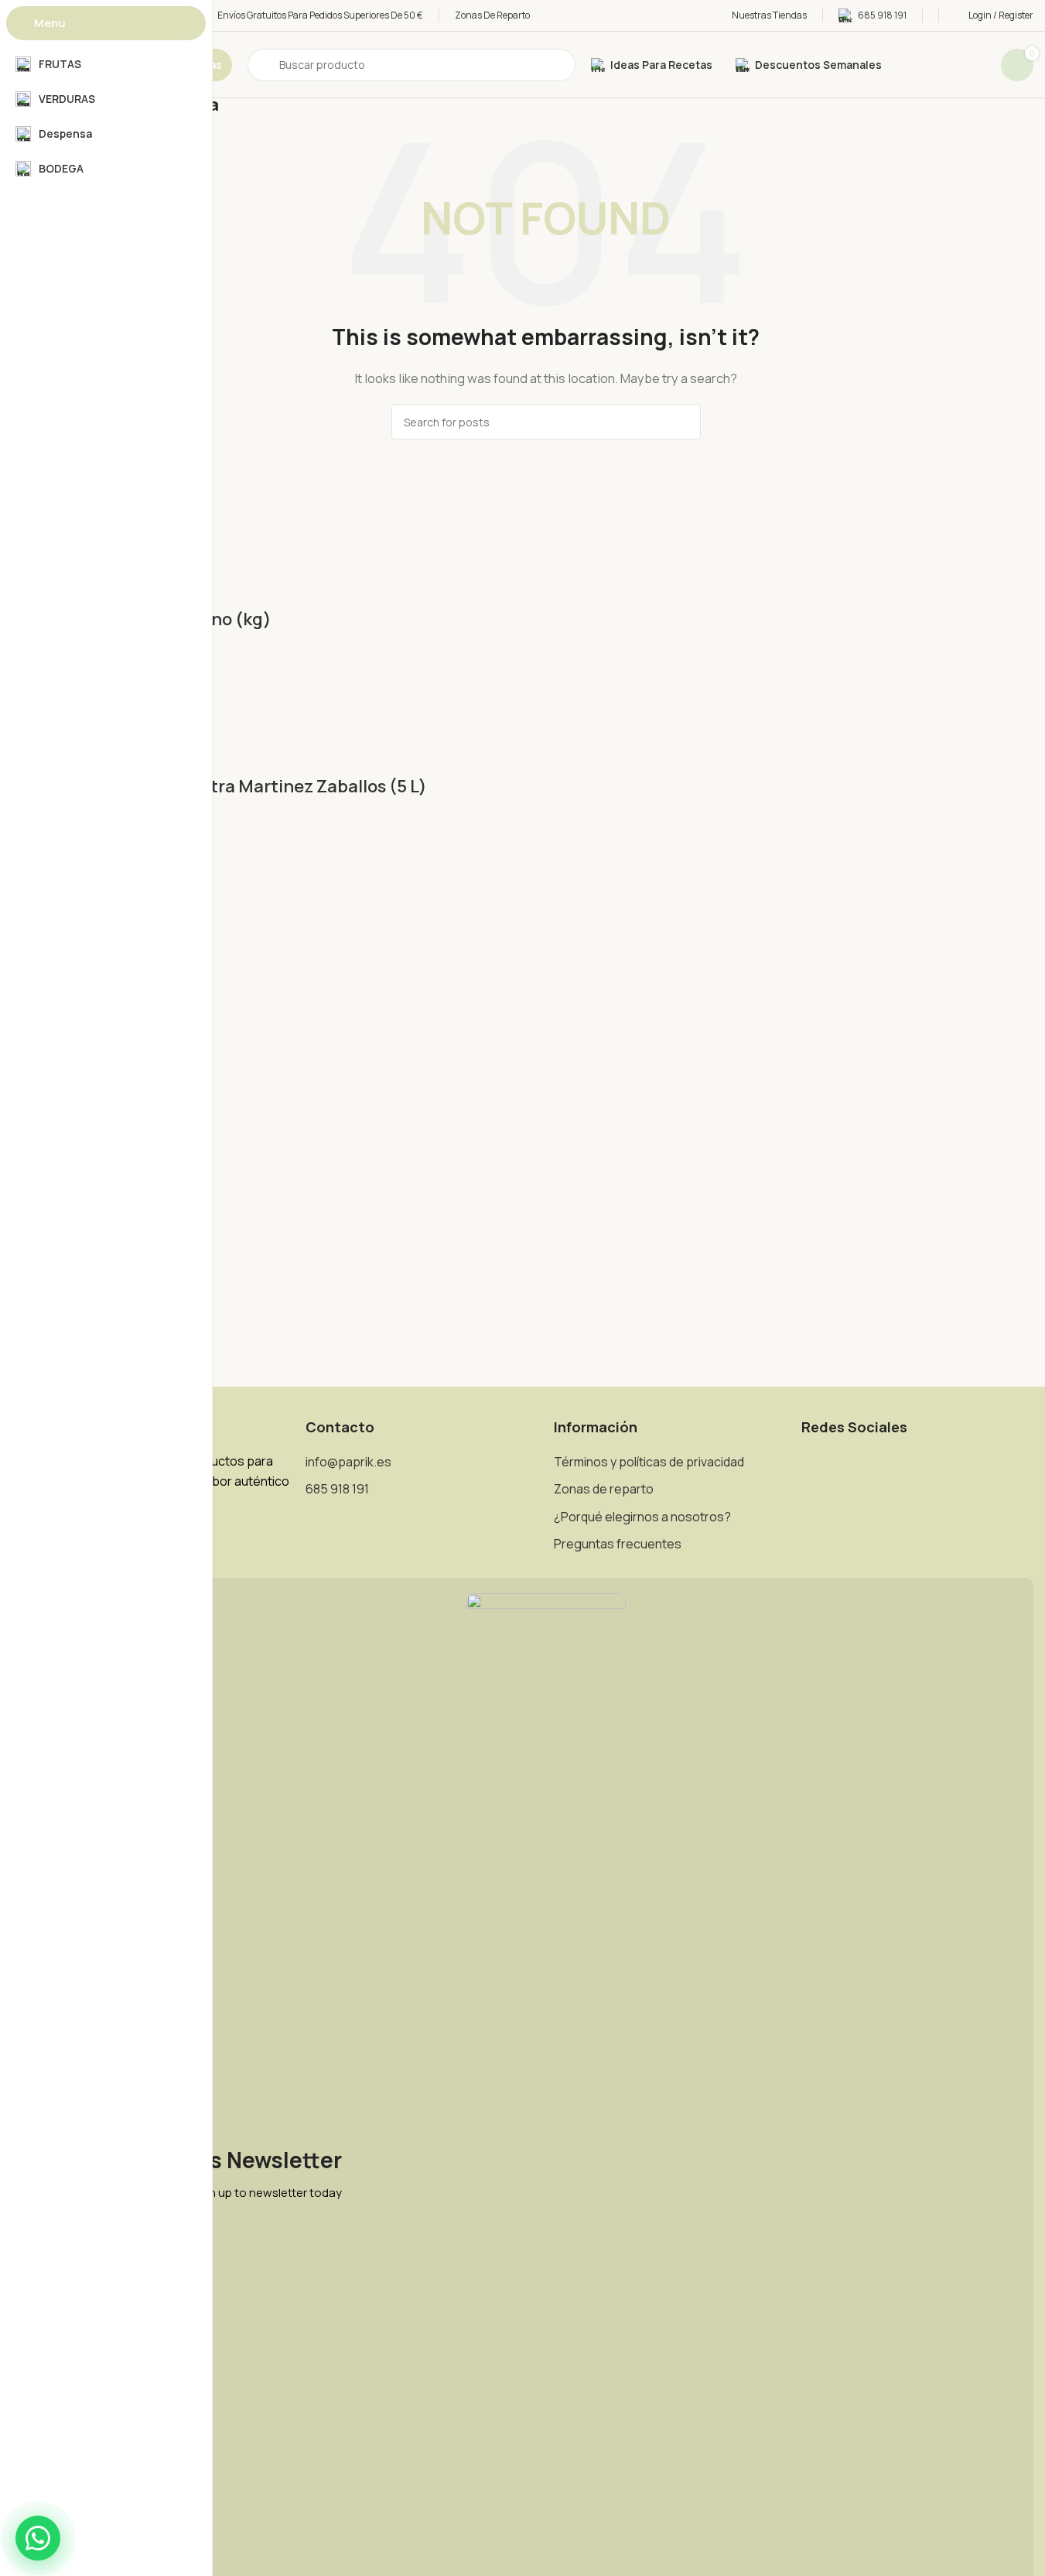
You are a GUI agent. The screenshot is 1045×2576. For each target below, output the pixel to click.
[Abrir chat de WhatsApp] (38, 2538)
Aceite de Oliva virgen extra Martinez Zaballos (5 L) (219, 786)
